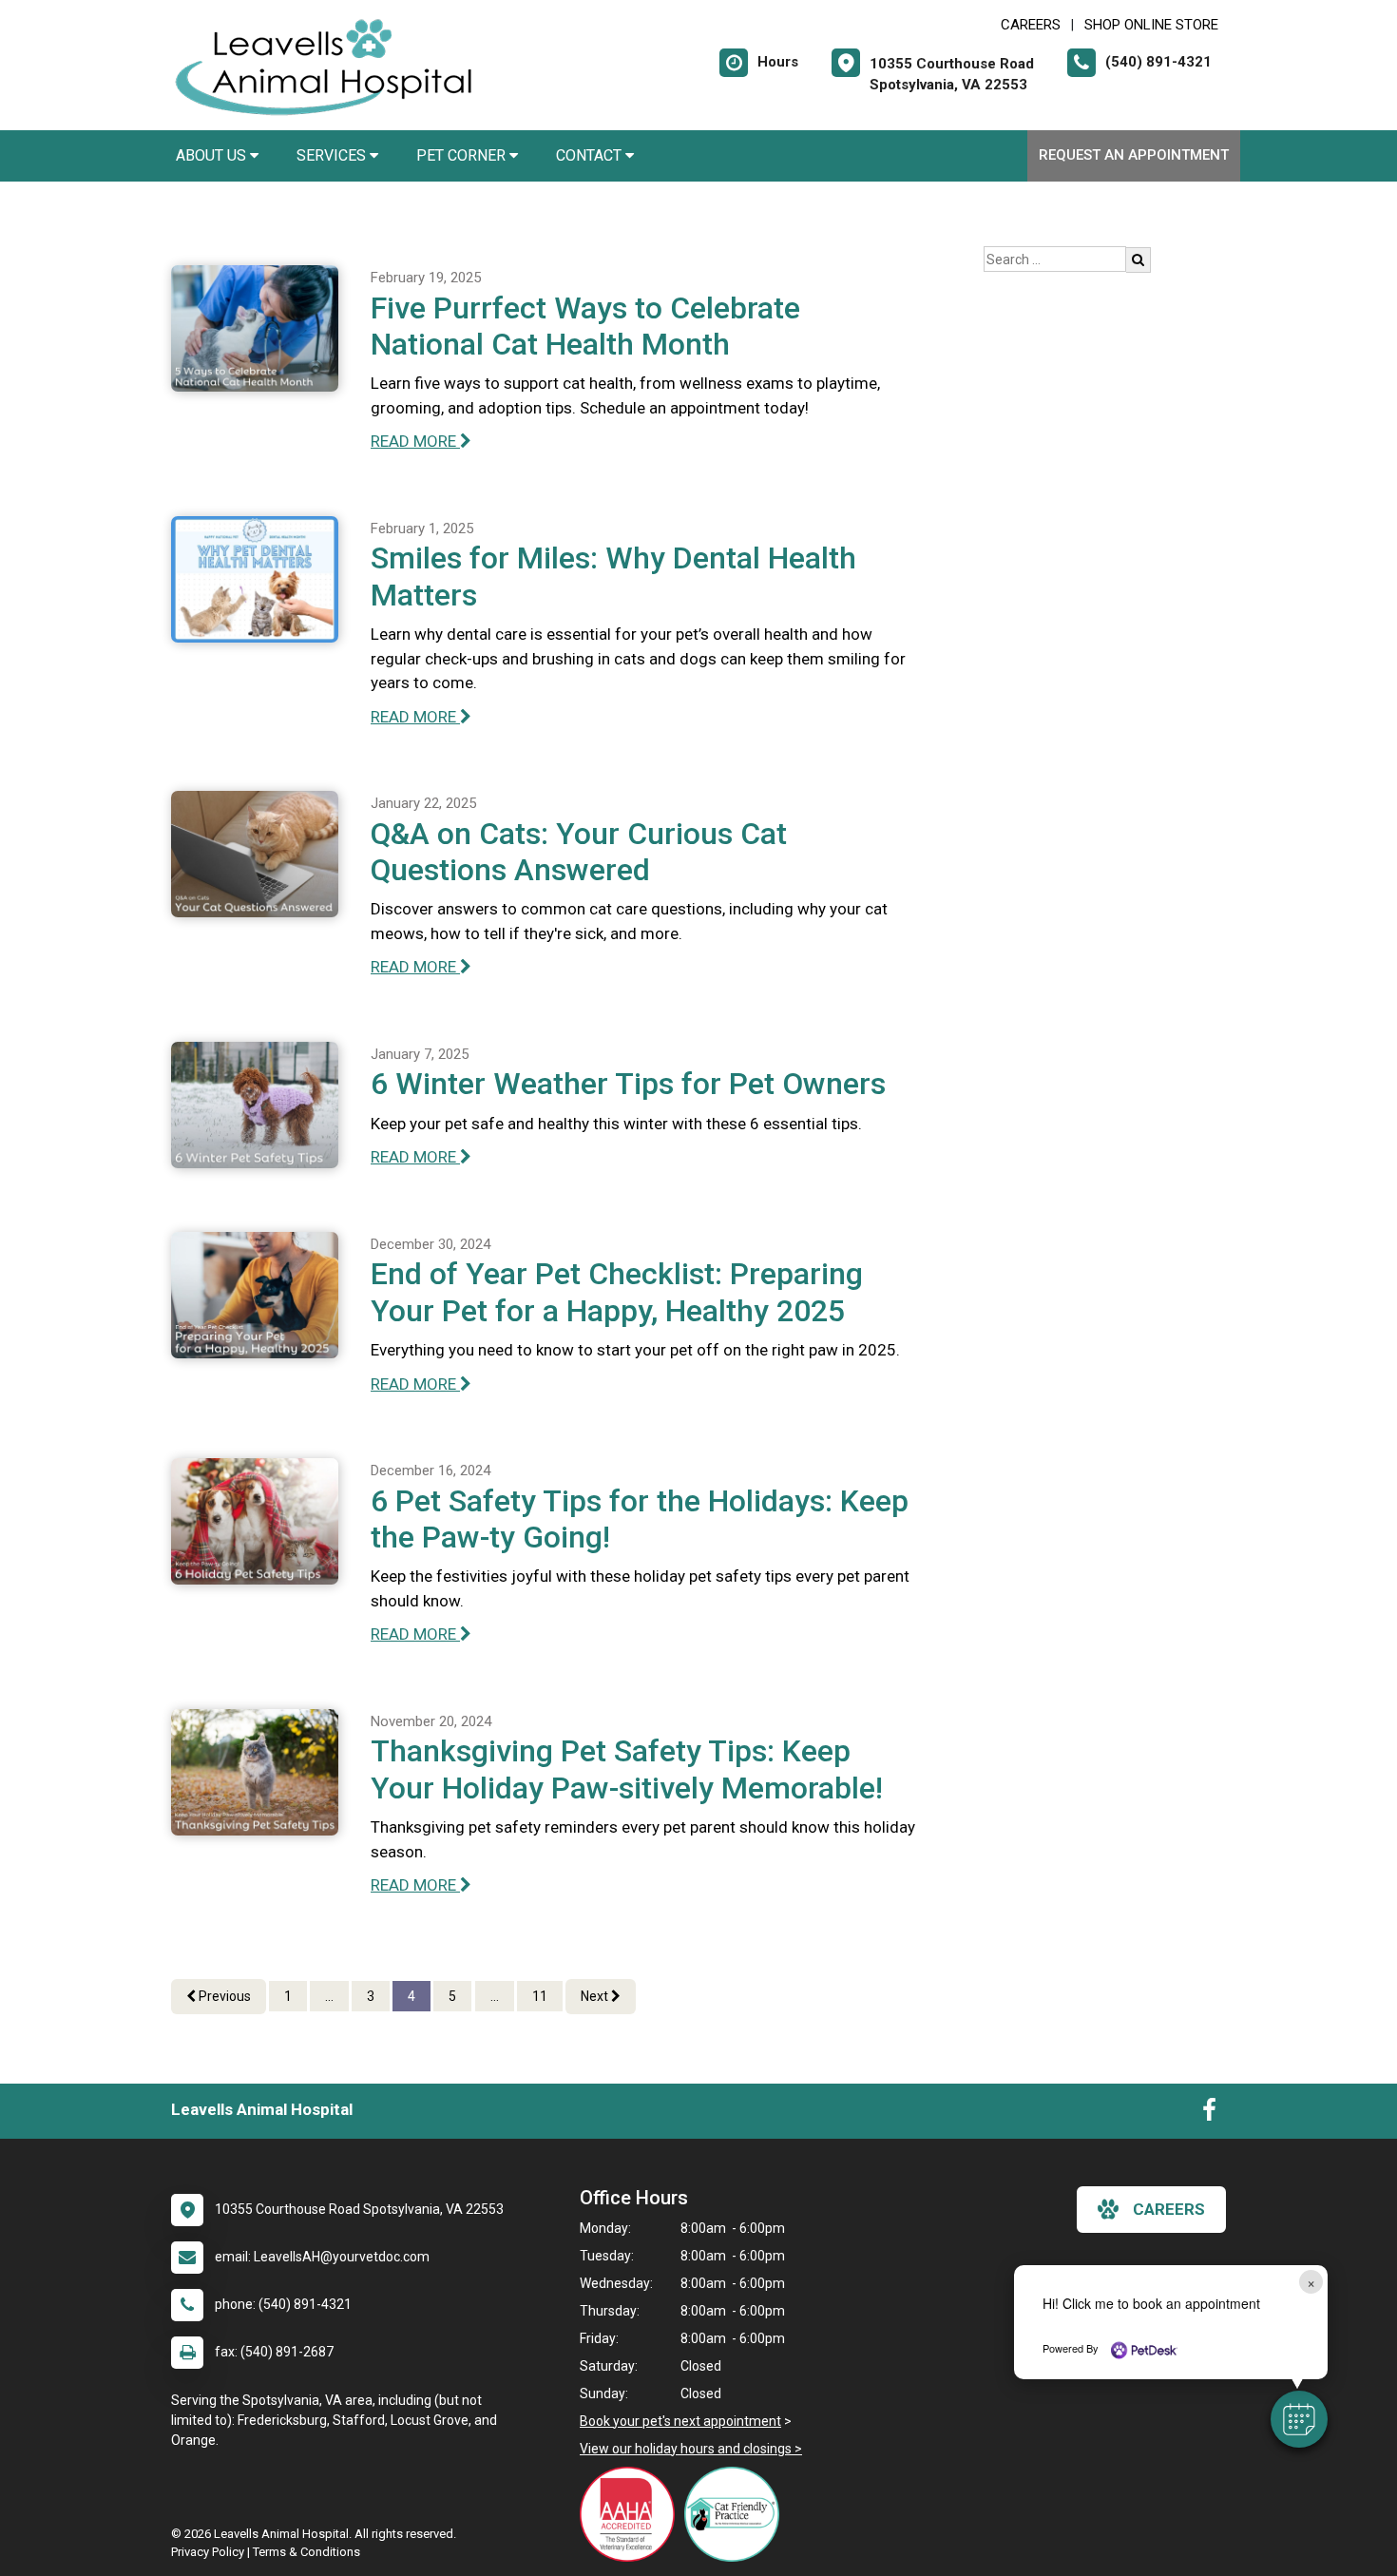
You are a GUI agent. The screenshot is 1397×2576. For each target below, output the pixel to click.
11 (540, 1996)
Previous (223, 1996)
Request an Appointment (1134, 155)
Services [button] (333, 155)
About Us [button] (213, 155)
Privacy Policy (208, 2552)
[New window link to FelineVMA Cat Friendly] (737, 2514)
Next (596, 1996)
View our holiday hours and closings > (691, 2449)
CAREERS (1031, 25)
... (329, 1996)
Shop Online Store (1151, 25)
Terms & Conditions (306, 2552)
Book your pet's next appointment (680, 2421)
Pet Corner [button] (463, 155)
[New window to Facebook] (1209, 2114)
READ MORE (415, 441)
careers (1169, 2209)
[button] (1299, 2419)
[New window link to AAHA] (632, 2514)
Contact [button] (591, 155)
